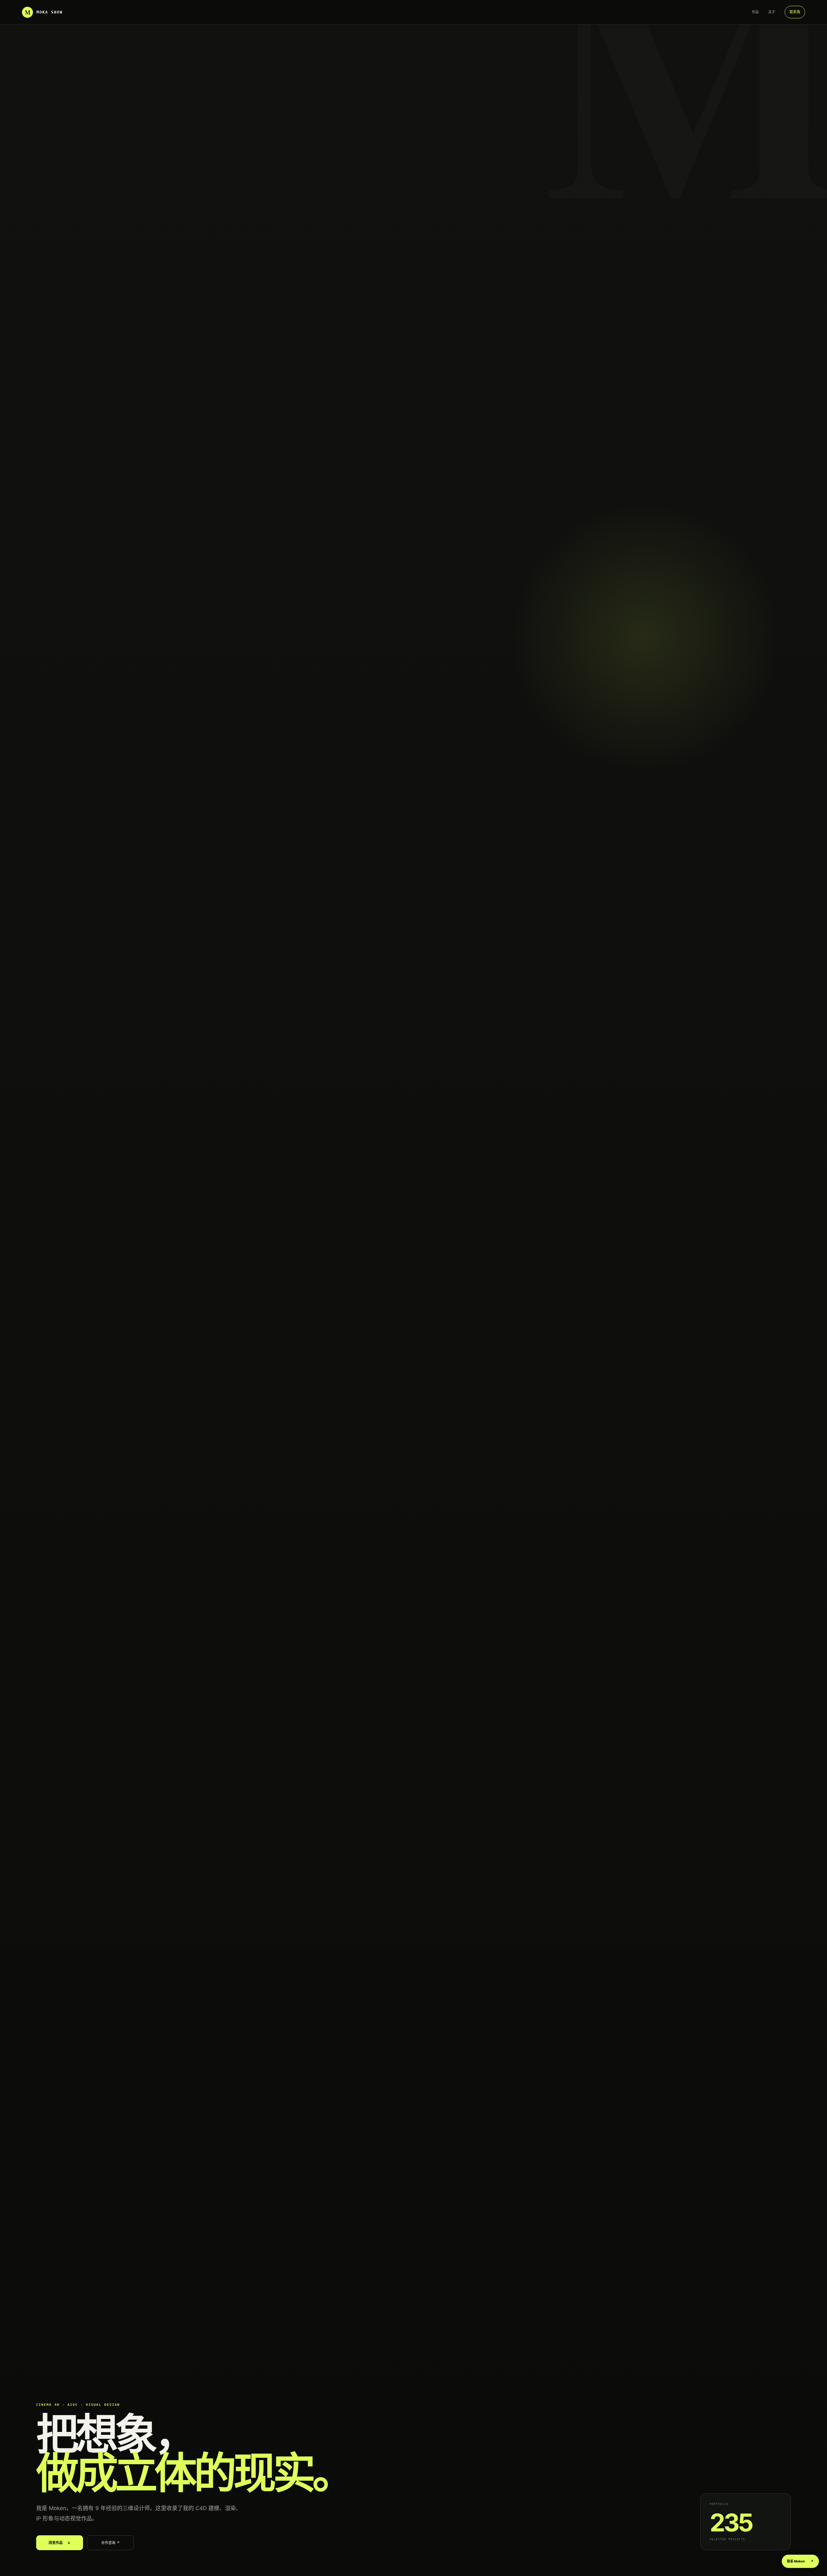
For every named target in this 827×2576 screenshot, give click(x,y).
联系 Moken (800, 2561)
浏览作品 (60, 2543)
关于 (772, 12)
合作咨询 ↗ (110, 2543)
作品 (755, 12)
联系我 (795, 12)
